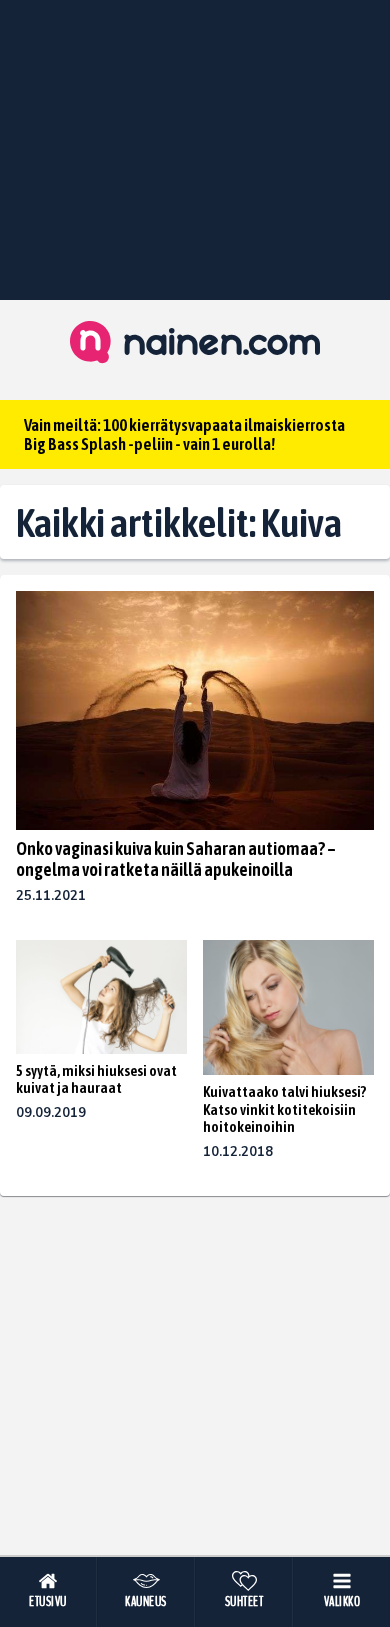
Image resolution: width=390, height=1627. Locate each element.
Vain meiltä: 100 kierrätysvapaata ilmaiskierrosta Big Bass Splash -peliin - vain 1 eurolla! (184, 434)
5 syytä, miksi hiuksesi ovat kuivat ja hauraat (96, 1079)
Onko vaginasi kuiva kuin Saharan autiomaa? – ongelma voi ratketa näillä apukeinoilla (176, 859)
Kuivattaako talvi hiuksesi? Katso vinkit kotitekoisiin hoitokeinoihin (284, 1109)
